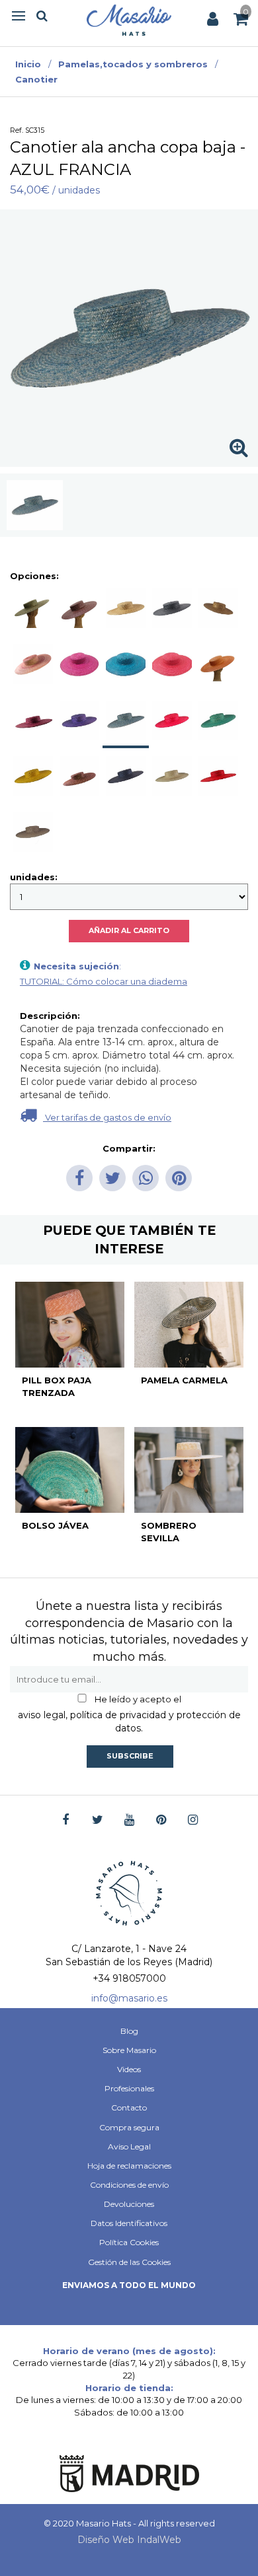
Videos (129, 2069)
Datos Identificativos (129, 2223)
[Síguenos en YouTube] (129, 1820)
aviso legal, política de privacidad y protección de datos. (129, 1722)
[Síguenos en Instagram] (193, 1820)
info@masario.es (129, 1998)
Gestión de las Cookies (129, 2262)
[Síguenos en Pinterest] (161, 1820)
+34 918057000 (129, 1978)
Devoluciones (129, 2204)
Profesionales (129, 2088)
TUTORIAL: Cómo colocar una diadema (104, 981)
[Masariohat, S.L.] (129, 20)
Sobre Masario (129, 2050)
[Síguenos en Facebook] (66, 1820)
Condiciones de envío (129, 2185)
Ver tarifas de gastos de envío (107, 1117)
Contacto (129, 2107)
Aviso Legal (129, 2146)
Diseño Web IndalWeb (129, 2540)
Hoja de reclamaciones (129, 2166)
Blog (129, 2031)
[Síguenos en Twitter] (98, 1820)
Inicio (28, 64)
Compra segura (129, 2127)
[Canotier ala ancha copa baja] (35, 505)
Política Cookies (129, 2242)
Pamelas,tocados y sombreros (133, 64)
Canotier (36, 79)
